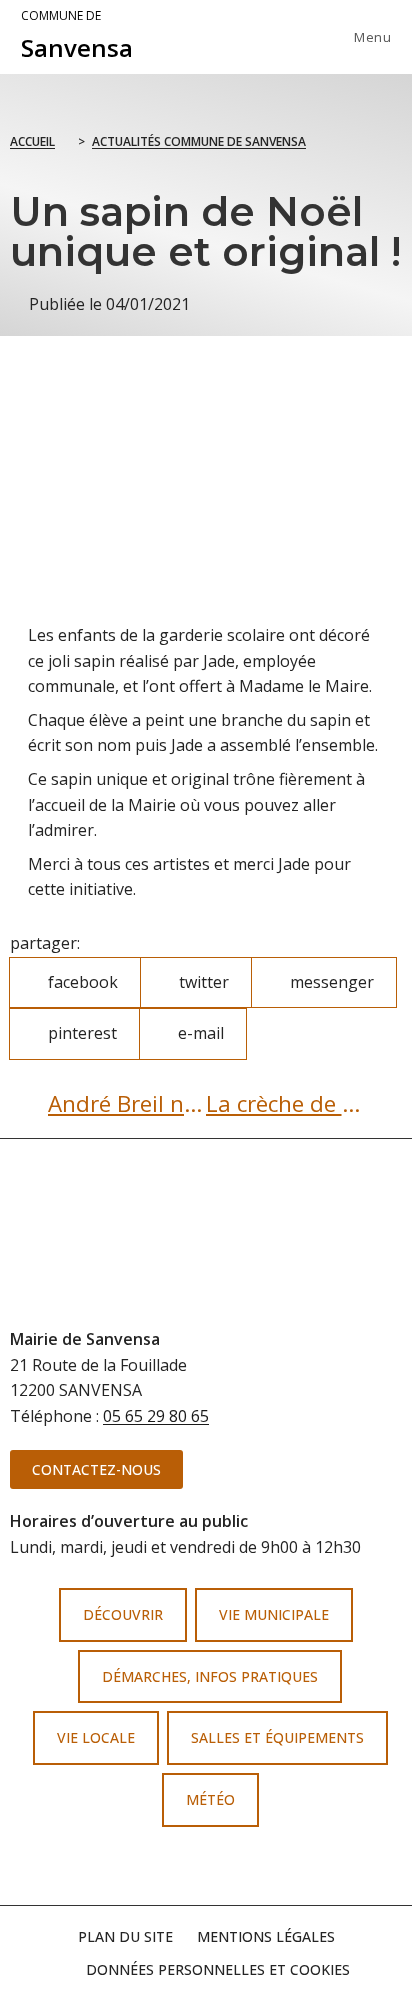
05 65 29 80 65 (156, 1416)
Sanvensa (77, 36)
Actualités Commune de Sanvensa (199, 141)
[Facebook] (174, 1867)
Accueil (32, 141)
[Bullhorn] (238, 1867)
